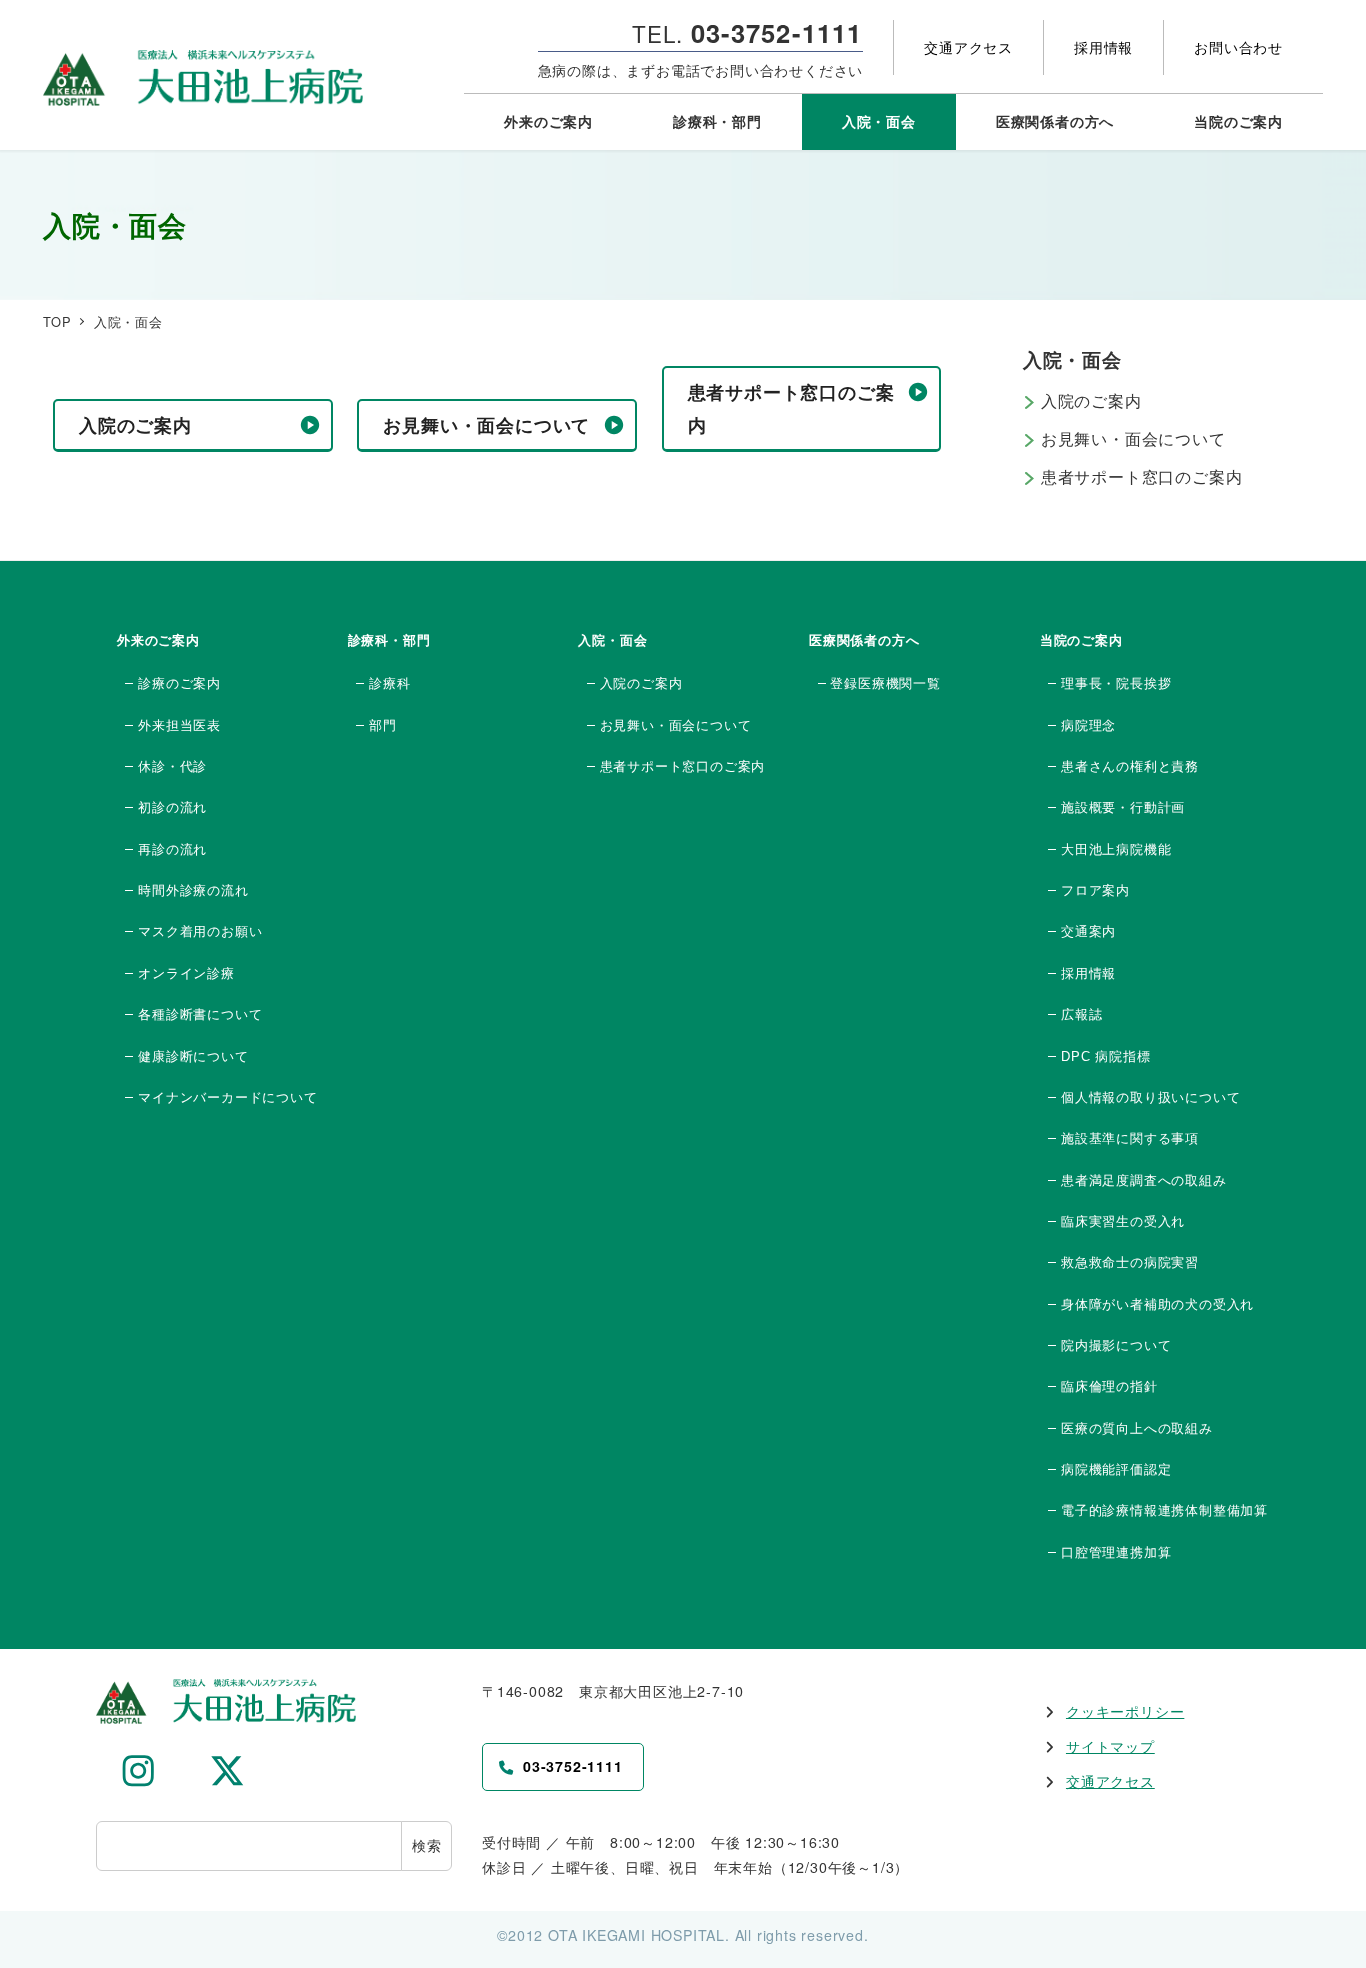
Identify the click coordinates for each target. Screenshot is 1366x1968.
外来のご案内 (158, 640)
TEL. (747, 33)
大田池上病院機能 (1116, 849)
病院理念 (1088, 725)
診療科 (389, 683)
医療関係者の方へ (864, 640)
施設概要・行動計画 (1123, 807)
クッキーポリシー (1125, 1711)
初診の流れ (172, 807)
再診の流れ (172, 849)
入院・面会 (612, 640)
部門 (382, 725)
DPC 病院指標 (1105, 1056)
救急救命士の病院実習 (1130, 1262)
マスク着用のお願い (200, 931)
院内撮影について (1116, 1345)
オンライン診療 (186, 973)
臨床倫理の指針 (1109, 1386)
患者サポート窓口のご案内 (1142, 476)
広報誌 (1081, 1014)
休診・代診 (172, 766)
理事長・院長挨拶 (1116, 683)
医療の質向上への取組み (1137, 1428)
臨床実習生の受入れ (1123, 1221)
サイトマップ (1110, 1746)
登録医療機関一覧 (885, 683)
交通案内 (1088, 931)
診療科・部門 (389, 640)
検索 (427, 1845)
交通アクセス (1110, 1781)
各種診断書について (200, 1014)
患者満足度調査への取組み (1143, 1180)
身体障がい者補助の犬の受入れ (1157, 1304)
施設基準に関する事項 (1130, 1138)
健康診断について (193, 1056)
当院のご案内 (1081, 640)
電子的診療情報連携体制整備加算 (1164, 1510)
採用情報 (1088, 973)
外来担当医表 (179, 725)
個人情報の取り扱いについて (1150, 1097)
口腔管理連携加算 (1116, 1552)
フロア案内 (1095, 890)
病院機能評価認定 (1116, 1469)
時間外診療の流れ (193, 890)
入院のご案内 (1091, 400)
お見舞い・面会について (1133, 438)
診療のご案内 (179, 683)
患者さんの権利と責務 (1130, 766)
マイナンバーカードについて (227, 1097)
